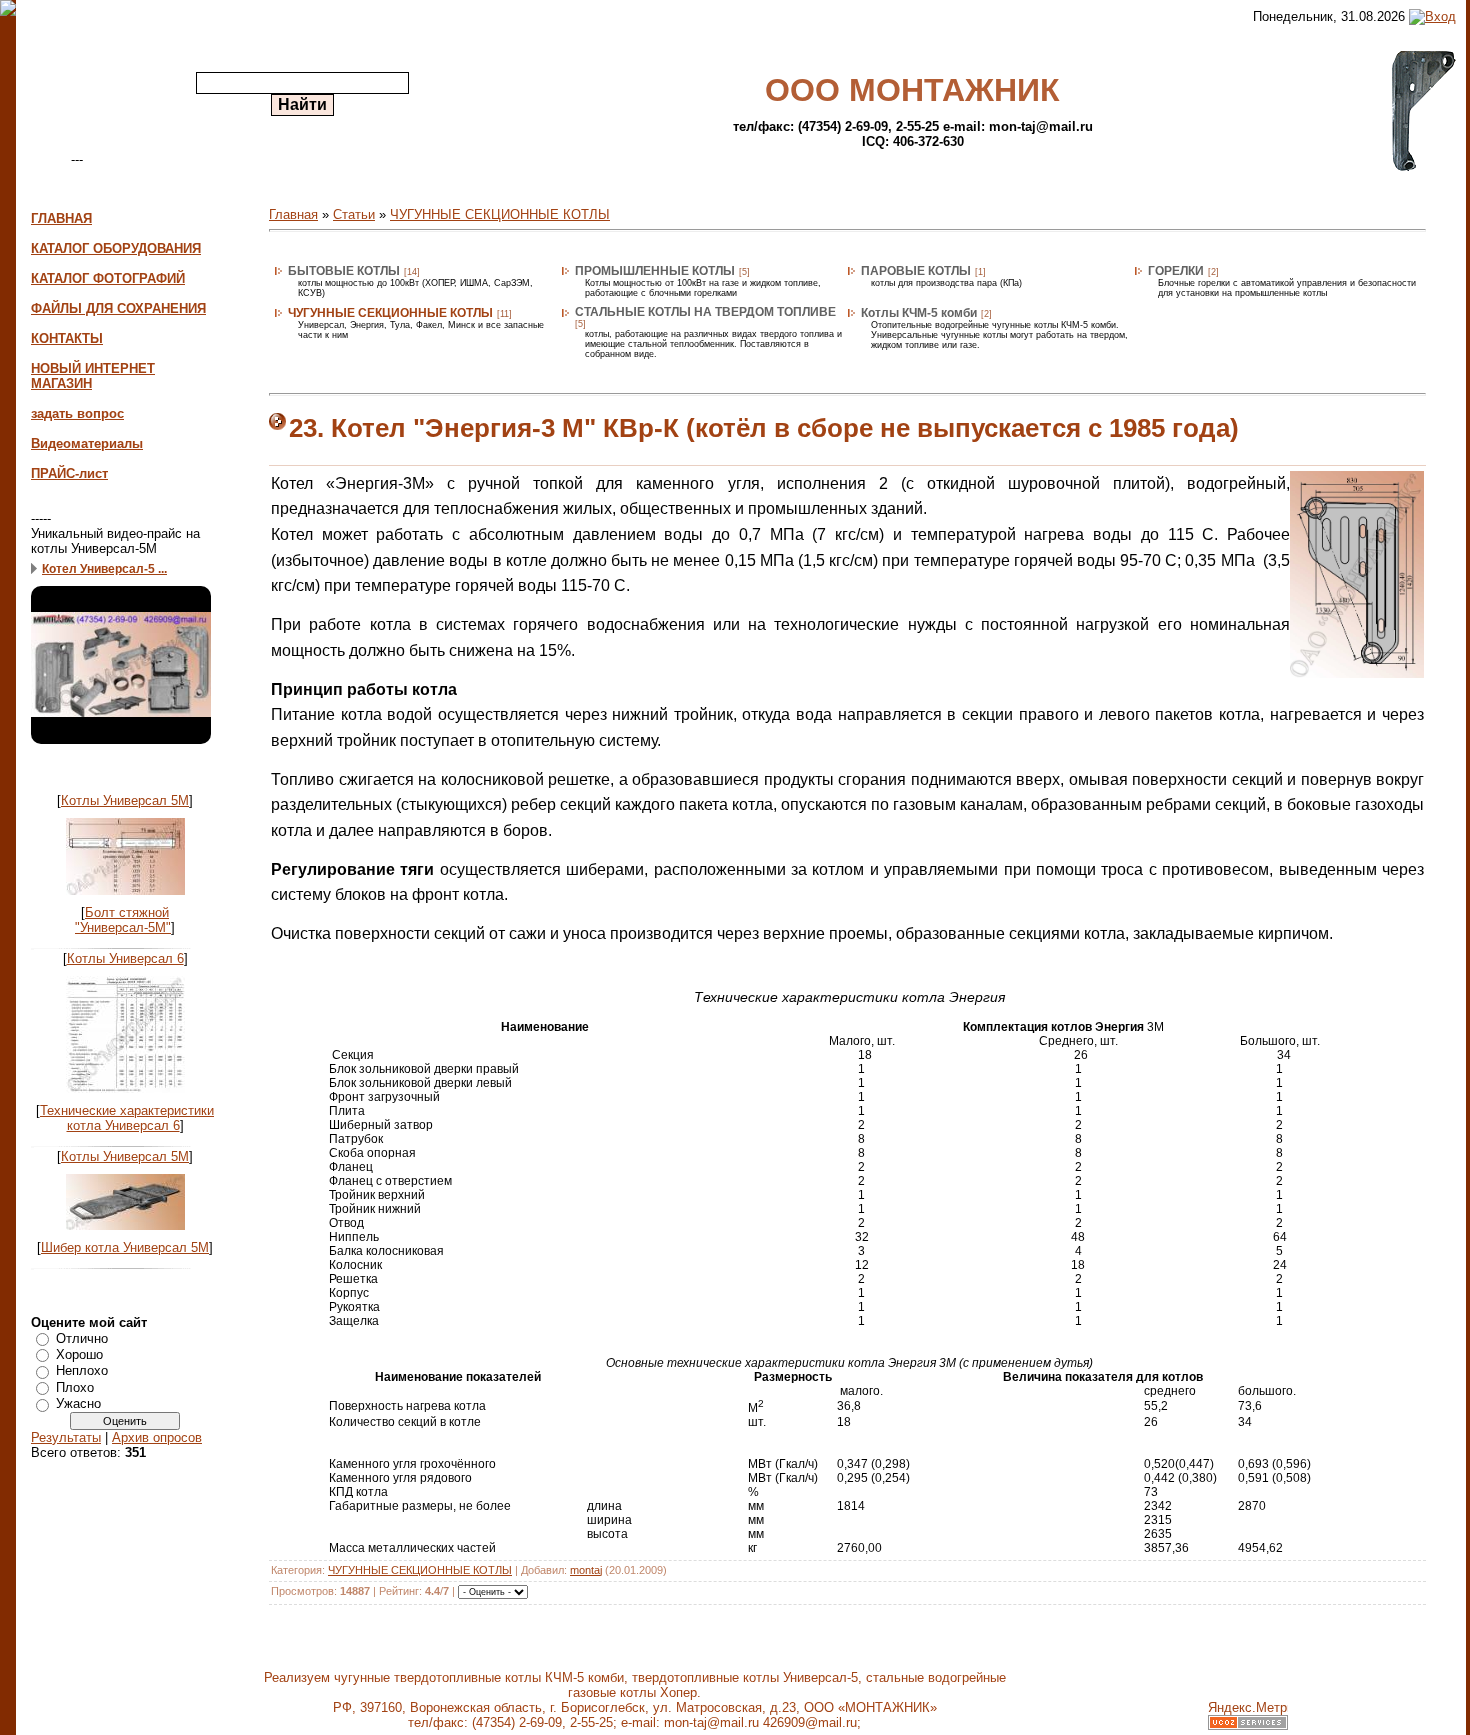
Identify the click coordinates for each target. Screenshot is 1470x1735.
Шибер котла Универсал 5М (125, 1247)
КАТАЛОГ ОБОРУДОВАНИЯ (116, 248)
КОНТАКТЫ (67, 338)
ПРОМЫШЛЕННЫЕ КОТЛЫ (655, 271)
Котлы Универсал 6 (125, 958)
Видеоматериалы (87, 443)
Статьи (354, 214)
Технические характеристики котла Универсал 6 (127, 1118)
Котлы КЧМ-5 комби (919, 313)
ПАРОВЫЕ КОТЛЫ (916, 271)
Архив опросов (157, 1437)
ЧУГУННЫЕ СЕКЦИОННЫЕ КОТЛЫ (500, 214)
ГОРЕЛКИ (1176, 271)
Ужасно (78, 1403)
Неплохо (82, 1370)
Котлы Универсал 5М (125, 800)
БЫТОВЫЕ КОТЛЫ (344, 271)
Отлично (82, 1337)
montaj (586, 1570)
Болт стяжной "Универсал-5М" (123, 920)
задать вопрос (77, 413)
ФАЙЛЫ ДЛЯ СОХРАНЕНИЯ (118, 308)
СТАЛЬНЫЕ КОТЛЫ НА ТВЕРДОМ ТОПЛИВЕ (705, 312)
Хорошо (79, 1354)
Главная (293, 214)
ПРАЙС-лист (69, 473)
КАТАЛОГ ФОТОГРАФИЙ (108, 278)
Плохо (75, 1387)
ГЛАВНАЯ (61, 218)
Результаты (66, 1437)
